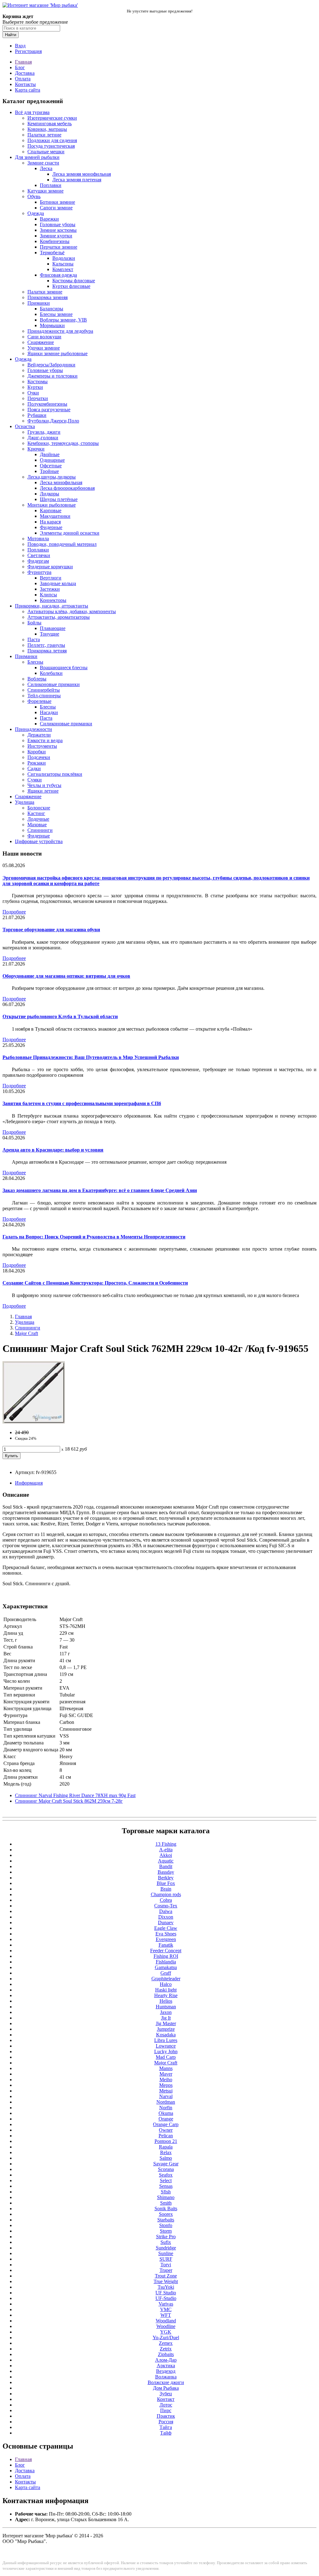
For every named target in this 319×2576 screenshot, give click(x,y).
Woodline (166, 2326)
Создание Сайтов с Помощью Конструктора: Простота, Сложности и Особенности (95, 1283)
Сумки (35, 780)
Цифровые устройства (39, 841)
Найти (11, 35)
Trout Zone (166, 2276)
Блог (20, 67)
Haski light (166, 1990)
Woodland (166, 2321)
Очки (33, 393)
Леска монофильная (61, 482)
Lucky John (166, 2051)
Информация (29, 1483)
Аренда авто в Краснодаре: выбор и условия (53, 1150)
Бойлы (34, 623)
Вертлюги (51, 578)
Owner (166, 2130)
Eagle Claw (166, 1928)
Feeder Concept (166, 1951)
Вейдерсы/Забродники (51, 365)
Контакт (166, 2399)
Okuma (166, 2113)
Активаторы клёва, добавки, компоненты (72, 611)
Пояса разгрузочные (49, 410)
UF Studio (166, 2293)
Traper (166, 2270)
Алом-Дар (166, 2360)
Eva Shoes (166, 1934)
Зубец (166, 2394)
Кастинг (36, 813)
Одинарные (52, 460)
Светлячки (39, 555)
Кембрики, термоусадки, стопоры (63, 443)
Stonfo (166, 2225)
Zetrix (166, 2349)
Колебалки (51, 673)
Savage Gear (166, 2164)
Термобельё (52, 253)
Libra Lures (166, 2040)
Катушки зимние (45, 191)
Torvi (166, 2265)
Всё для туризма (32, 112)
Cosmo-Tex (166, 1906)
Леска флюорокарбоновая (67, 488)
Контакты (25, 84)
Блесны (35, 662)
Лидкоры (50, 494)
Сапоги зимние (56, 208)
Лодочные (38, 819)
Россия (166, 2422)
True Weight (166, 2281)
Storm (166, 2231)
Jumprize (166, 2029)
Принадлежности (33, 729)
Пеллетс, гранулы (46, 645)
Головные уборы (58, 224)
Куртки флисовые (71, 286)
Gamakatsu (166, 1967)
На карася (50, 522)
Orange (166, 2119)
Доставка (25, 73)
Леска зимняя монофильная (82, 174)
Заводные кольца (58, 583)
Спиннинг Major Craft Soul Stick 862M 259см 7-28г (69, 1801)
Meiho (166, 2080)
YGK (166, 2332)
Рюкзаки (37, 763)
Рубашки (37, 415)
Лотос (166, 2405)
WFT (166, 2315)
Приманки (39, 303)
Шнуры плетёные (59, 499)
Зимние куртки (56, 236)
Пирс (166, 2410)
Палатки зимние (45, 292)
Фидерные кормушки (50, 567)
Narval (166, 2096)
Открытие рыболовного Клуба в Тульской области (60, 1016)
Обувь (34, 196)
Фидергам (38, 561)
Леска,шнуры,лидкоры (52, 477)
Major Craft (26, 1333)
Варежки (49, 219)
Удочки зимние (44, 348)
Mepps (166, 2085)
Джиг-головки (43, 438)
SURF (166, 2259)
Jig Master (166, 2023)
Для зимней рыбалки (37, 157)
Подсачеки (39, 757)
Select (166, 2180)
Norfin (166, 2108)
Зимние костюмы (58, 230)
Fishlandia (166, 1962)
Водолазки (64, 258)
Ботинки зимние (57, 202)
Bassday (166, 1872)
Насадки (49, 712)
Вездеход (166, 2371)
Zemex (166, 2343)
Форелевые (39, 701)
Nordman (166, 2102)
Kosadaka (166, 2035)
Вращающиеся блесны (64, 668)
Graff (166, 1973)
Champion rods (166, 1894)
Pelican (166, 2136)
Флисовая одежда (58, 275)
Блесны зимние (56, 314)
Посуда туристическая (51, 146)
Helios (166, 2001)
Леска (46, 168)
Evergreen (166, 1939)
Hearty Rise (166, 1995)
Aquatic (166, 1861)
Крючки (36, 449)
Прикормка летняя (47, 651)
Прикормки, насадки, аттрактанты (52, 606)
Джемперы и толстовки (52, 376)
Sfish (166, 2192)
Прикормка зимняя (48, 297)
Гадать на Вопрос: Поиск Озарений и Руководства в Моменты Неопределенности (94, 1237)
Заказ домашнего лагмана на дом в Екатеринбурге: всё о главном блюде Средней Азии (100, 1190)
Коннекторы (53, 600)
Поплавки (51, 185)
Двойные (50, 454)
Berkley (166, 1878)
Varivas (166, 2304)
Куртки (35, 387)
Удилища (25, 802)
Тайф (166, 2433)
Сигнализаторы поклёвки (55, 774)
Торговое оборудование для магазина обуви (51, 930)
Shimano (166, 2197)
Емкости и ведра (45, 740)
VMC (166, 2309)
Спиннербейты (44, 690)
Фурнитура (39, 572)
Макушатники (55, 516)
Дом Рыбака (166, 2388)
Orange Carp (166, 2124)
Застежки (50, 589)
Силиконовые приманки (54, 684)
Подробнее (14, 912)
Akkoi (166, 1855)
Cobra (166, 1900)
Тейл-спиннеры (44, 696)
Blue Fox (166, 1883)
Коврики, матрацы (47, 129)
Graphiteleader (166, 1979)
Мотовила (38, 539)
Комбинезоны (55, 241)
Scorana (166, 2169)
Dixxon (166, 1917)
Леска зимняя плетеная (77, 180)
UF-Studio (166, 2298)
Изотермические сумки (52, 118)
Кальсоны (63, 264)
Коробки (37, 752)
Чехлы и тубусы (44, 785)
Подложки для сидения (52, 140)
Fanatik (166, 1945)
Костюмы (38, 382)
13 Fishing (166, 1844)
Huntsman (166, 2007)
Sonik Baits (166, 2209)
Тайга (166, 2427)
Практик (166, 2416)
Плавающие (53, 628)
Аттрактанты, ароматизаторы (59, 617)
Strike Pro (166, 2237)
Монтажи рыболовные (52, 505)
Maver (166, 2074)
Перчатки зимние (59, 247)
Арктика (166, 2366)
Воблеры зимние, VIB (63, 320)
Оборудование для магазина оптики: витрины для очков (66, 976)
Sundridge (166, 2248)
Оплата (23, 79)
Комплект (63, 269)
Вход (20, 46)
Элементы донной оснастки (70, 533)
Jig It (166, 2018)
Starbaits (166, 2220)
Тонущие (50, 634)
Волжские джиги (166, 2382)
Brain (166, 1889)
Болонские (39, 808)
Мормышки (52, 325)
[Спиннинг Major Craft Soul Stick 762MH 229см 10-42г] (34, 1422)
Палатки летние (44, 135)
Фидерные (51, 527)
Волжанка (166, 2377)
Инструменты (42, 746)
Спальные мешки (46, 152)
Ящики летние (43, 791)
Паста (34, 639)
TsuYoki (166, 2287)
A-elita (166, 1850)
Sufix (166, 2242)
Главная (23, 62)
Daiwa (166, 1911)
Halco (166, 1984)
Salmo (166, 2158)
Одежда (36, 213)
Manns (166, 2068)
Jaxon (166, 2012)
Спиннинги (40, 830)
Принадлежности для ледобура (60, 331)
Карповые (51, 510)
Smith (166, 2203)
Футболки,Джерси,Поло (53, 421)
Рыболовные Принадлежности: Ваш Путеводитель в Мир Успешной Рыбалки (91, 1057)
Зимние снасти (43, 163)
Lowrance (166, 2046)
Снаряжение (41, 342)
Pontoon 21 (166, 2141)
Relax (166, 2152)
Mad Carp (166, 2057)
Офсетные (51, 466)
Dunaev (166, 1922)
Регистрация (28, 51)
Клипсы (48, 595)
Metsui (166, 2091)
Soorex (166, 2214)
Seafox (166, 2175)
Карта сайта (28, 90)
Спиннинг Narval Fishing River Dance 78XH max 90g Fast (75, 1795)
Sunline (166, 2253)
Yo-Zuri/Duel (166, 2337)
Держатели (39, 735)
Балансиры (52, 309)
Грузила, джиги (44, 432)
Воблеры (37, 679)
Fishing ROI (166, 1956)
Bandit (166, 1866)
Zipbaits (166, 2354)
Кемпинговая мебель (50, 124)
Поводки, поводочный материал (62, 544)
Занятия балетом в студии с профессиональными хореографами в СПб (82, 1103)
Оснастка (25, 426)
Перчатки (38, 398)
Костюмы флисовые (74, 281)
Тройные (49, 471)
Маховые (37, 825)
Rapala (166, 2147)
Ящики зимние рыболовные (57, 353)
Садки (34, 768)
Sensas (166, 2186)
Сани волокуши (44, 337)
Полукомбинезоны (47, 404)
